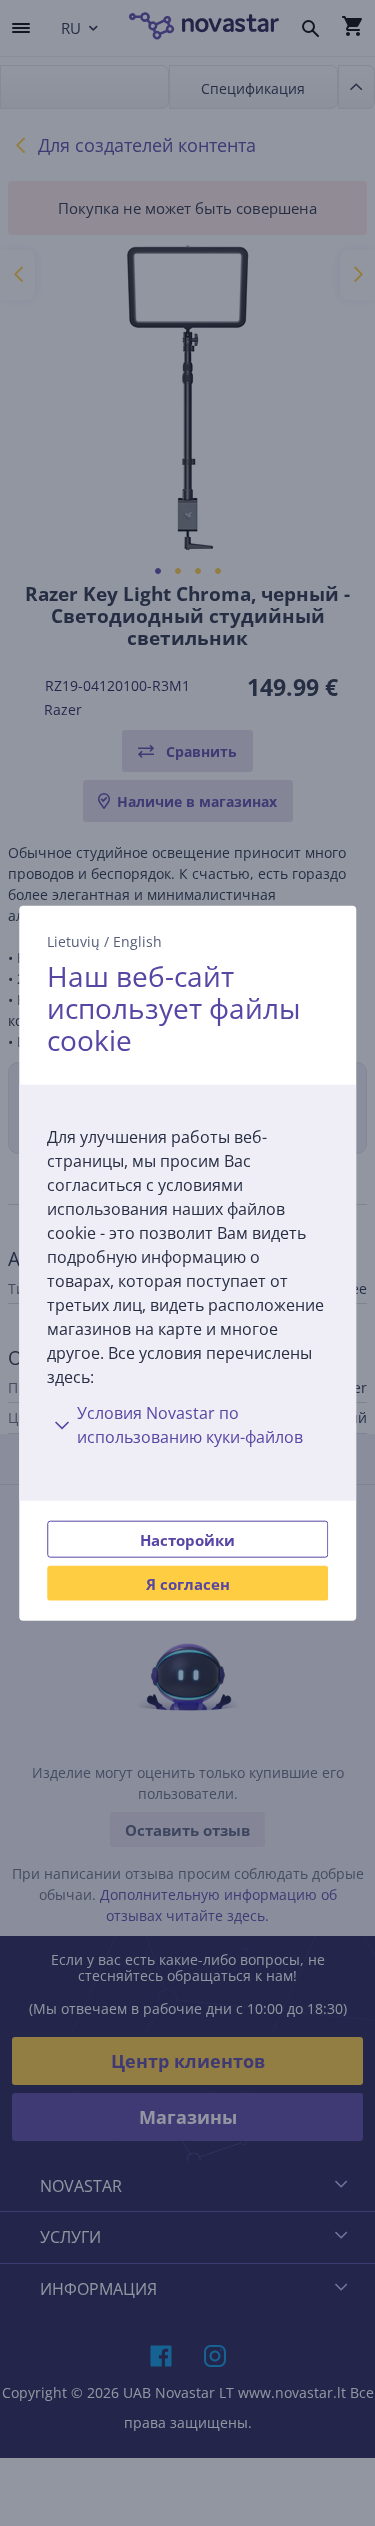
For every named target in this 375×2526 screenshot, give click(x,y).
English (137, 941)
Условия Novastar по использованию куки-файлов (190, 1424)
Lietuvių (73, 941)
